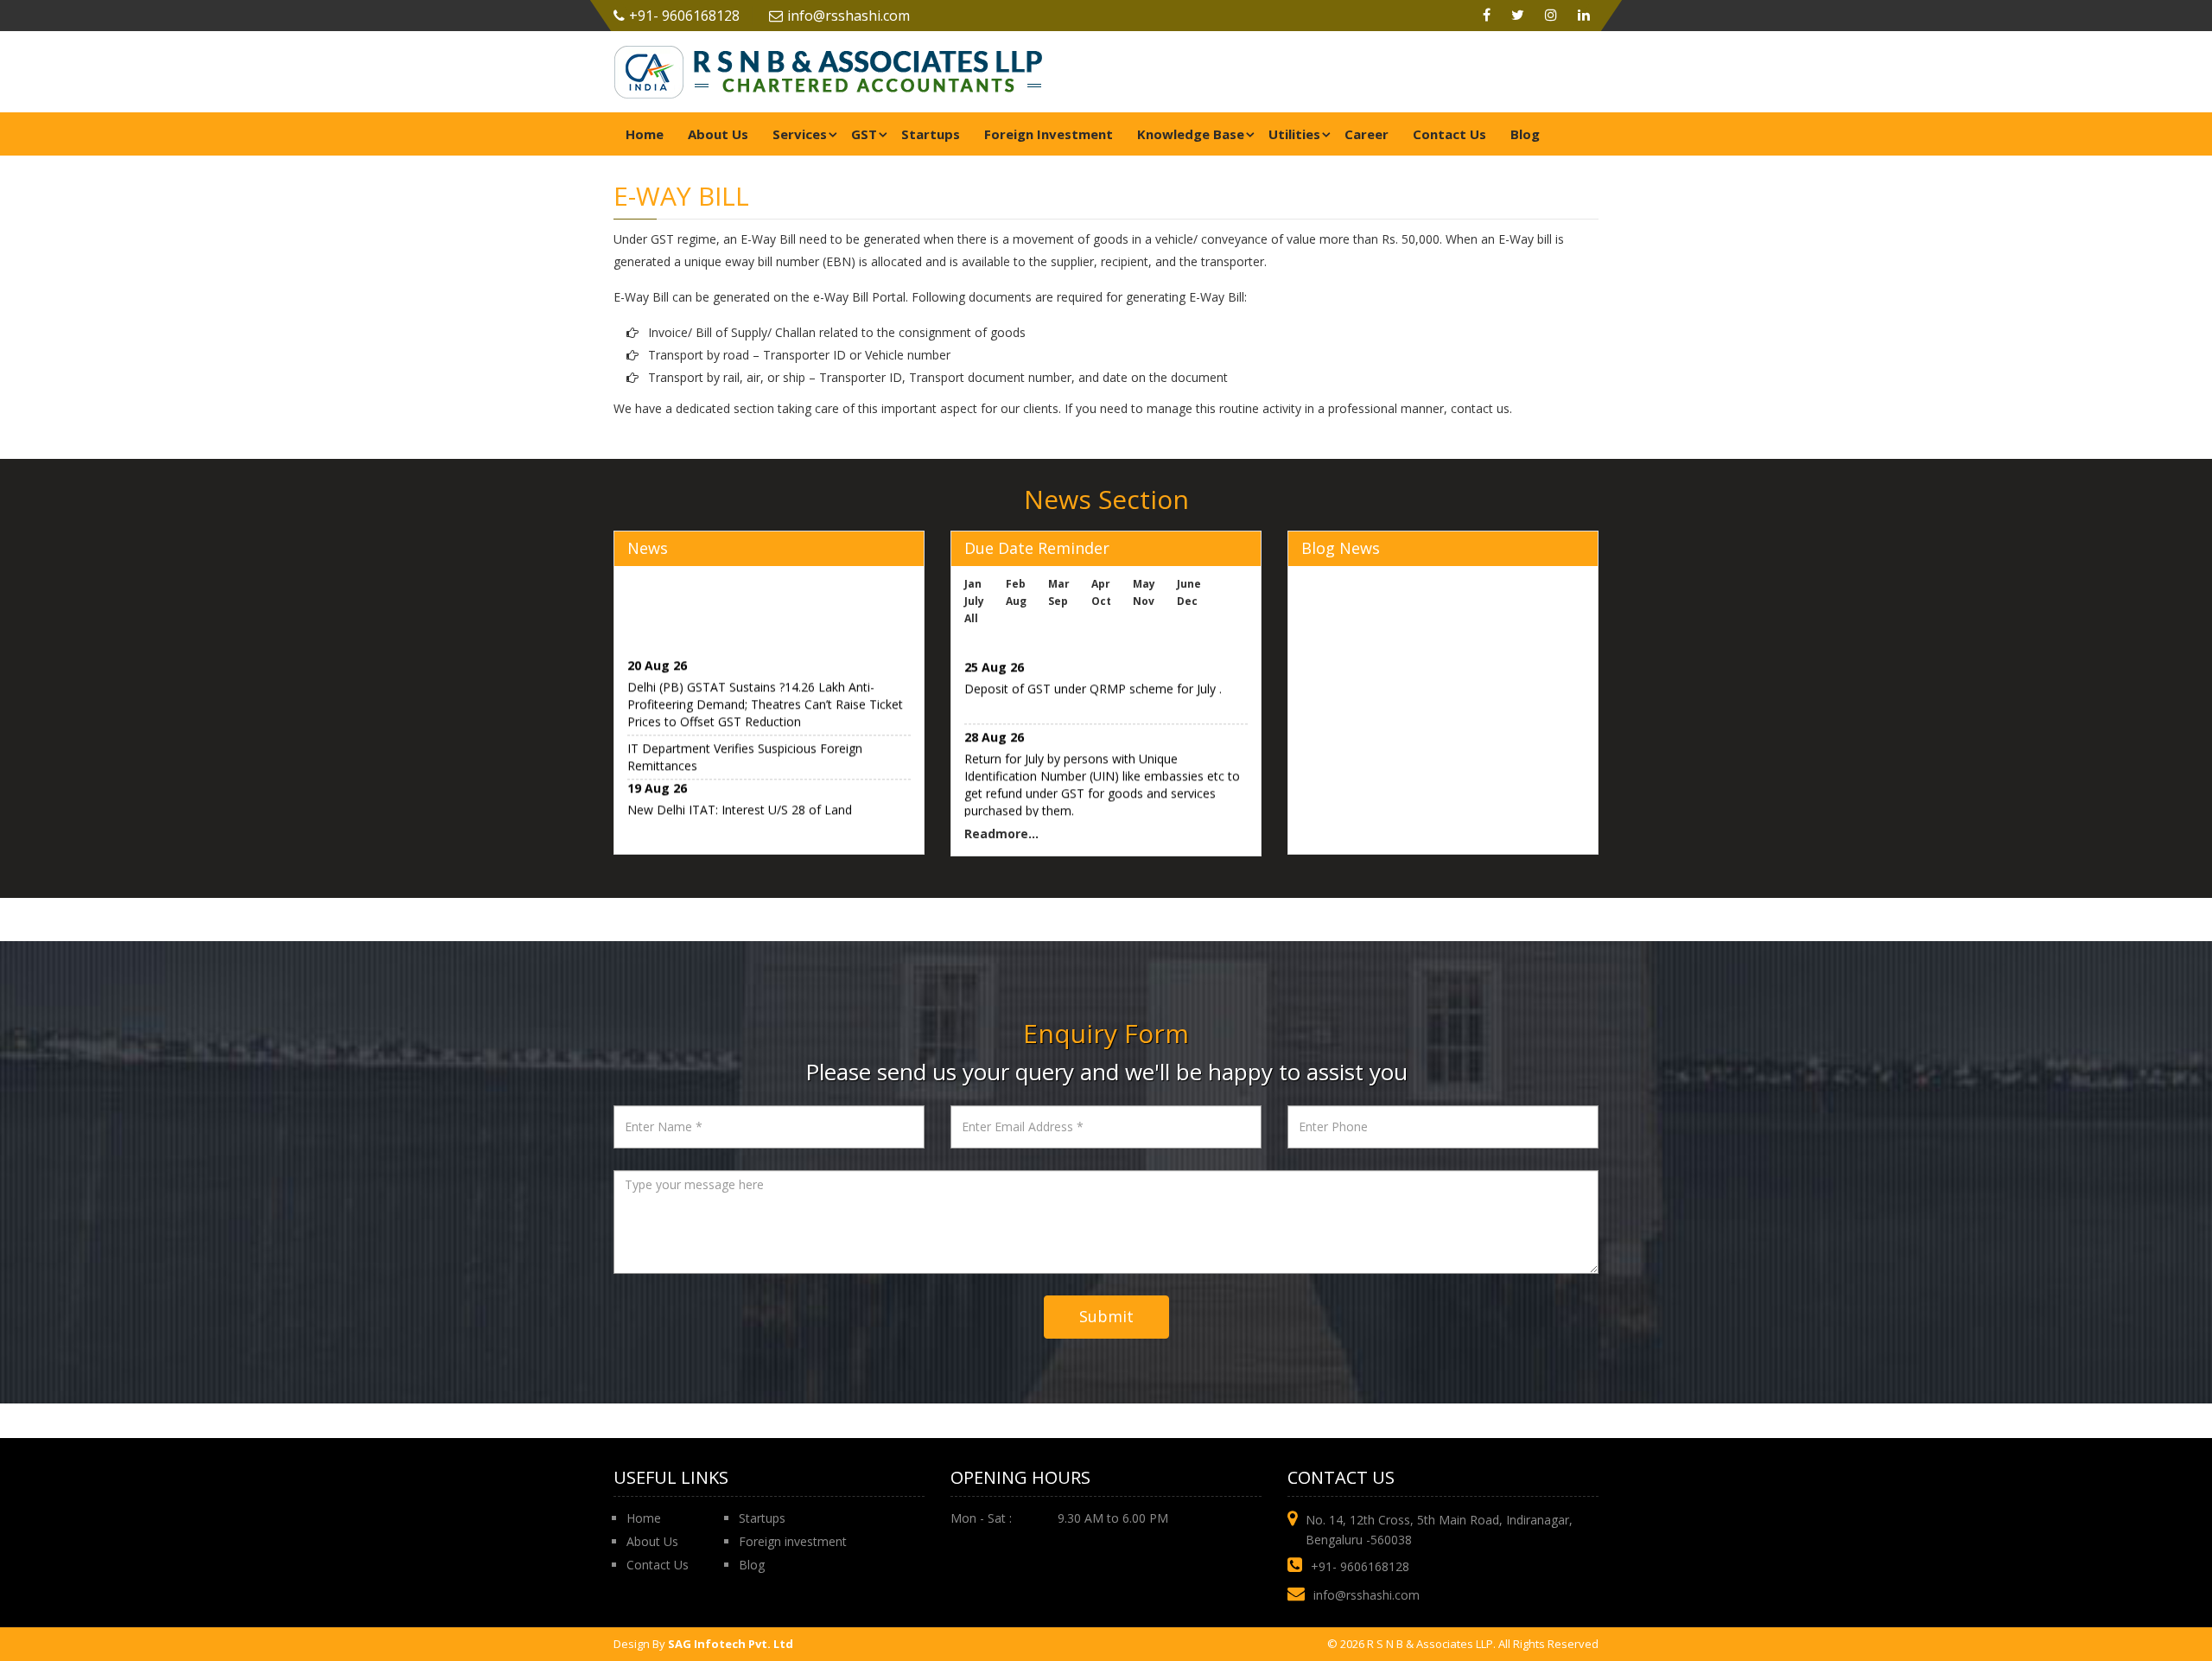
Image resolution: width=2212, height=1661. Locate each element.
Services (800, 134)
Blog (1525, 134)
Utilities (1294, 134)
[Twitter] (1518, 16)
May (1144, 584)
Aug (1016, 601)
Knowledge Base (1191, 134)
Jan (973, 584)
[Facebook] (1487, 16)
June (1189, 584)
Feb (1016, 584)
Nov (1144, 601)
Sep (1058, 601)
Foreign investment (793, 1541)
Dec (1187, 601)
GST (864, 134)
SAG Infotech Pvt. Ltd (731, 1644)
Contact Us (1449, 134)
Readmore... (1001, 834)
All (971, 618)
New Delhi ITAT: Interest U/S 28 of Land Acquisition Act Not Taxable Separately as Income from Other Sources (767, 818)
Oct (1101, 601)
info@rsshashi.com (849, 16)
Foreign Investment (1049, 134)
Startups (931, 134)
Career (1367, 134)
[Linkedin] (1584, 16)
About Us (718, 134)
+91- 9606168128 (684, 16)
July (974, 601)
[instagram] (1551, 16)
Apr (1101, 584)
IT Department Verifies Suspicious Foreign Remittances (745, 748)
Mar (1059, 584)
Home (645, 134)
